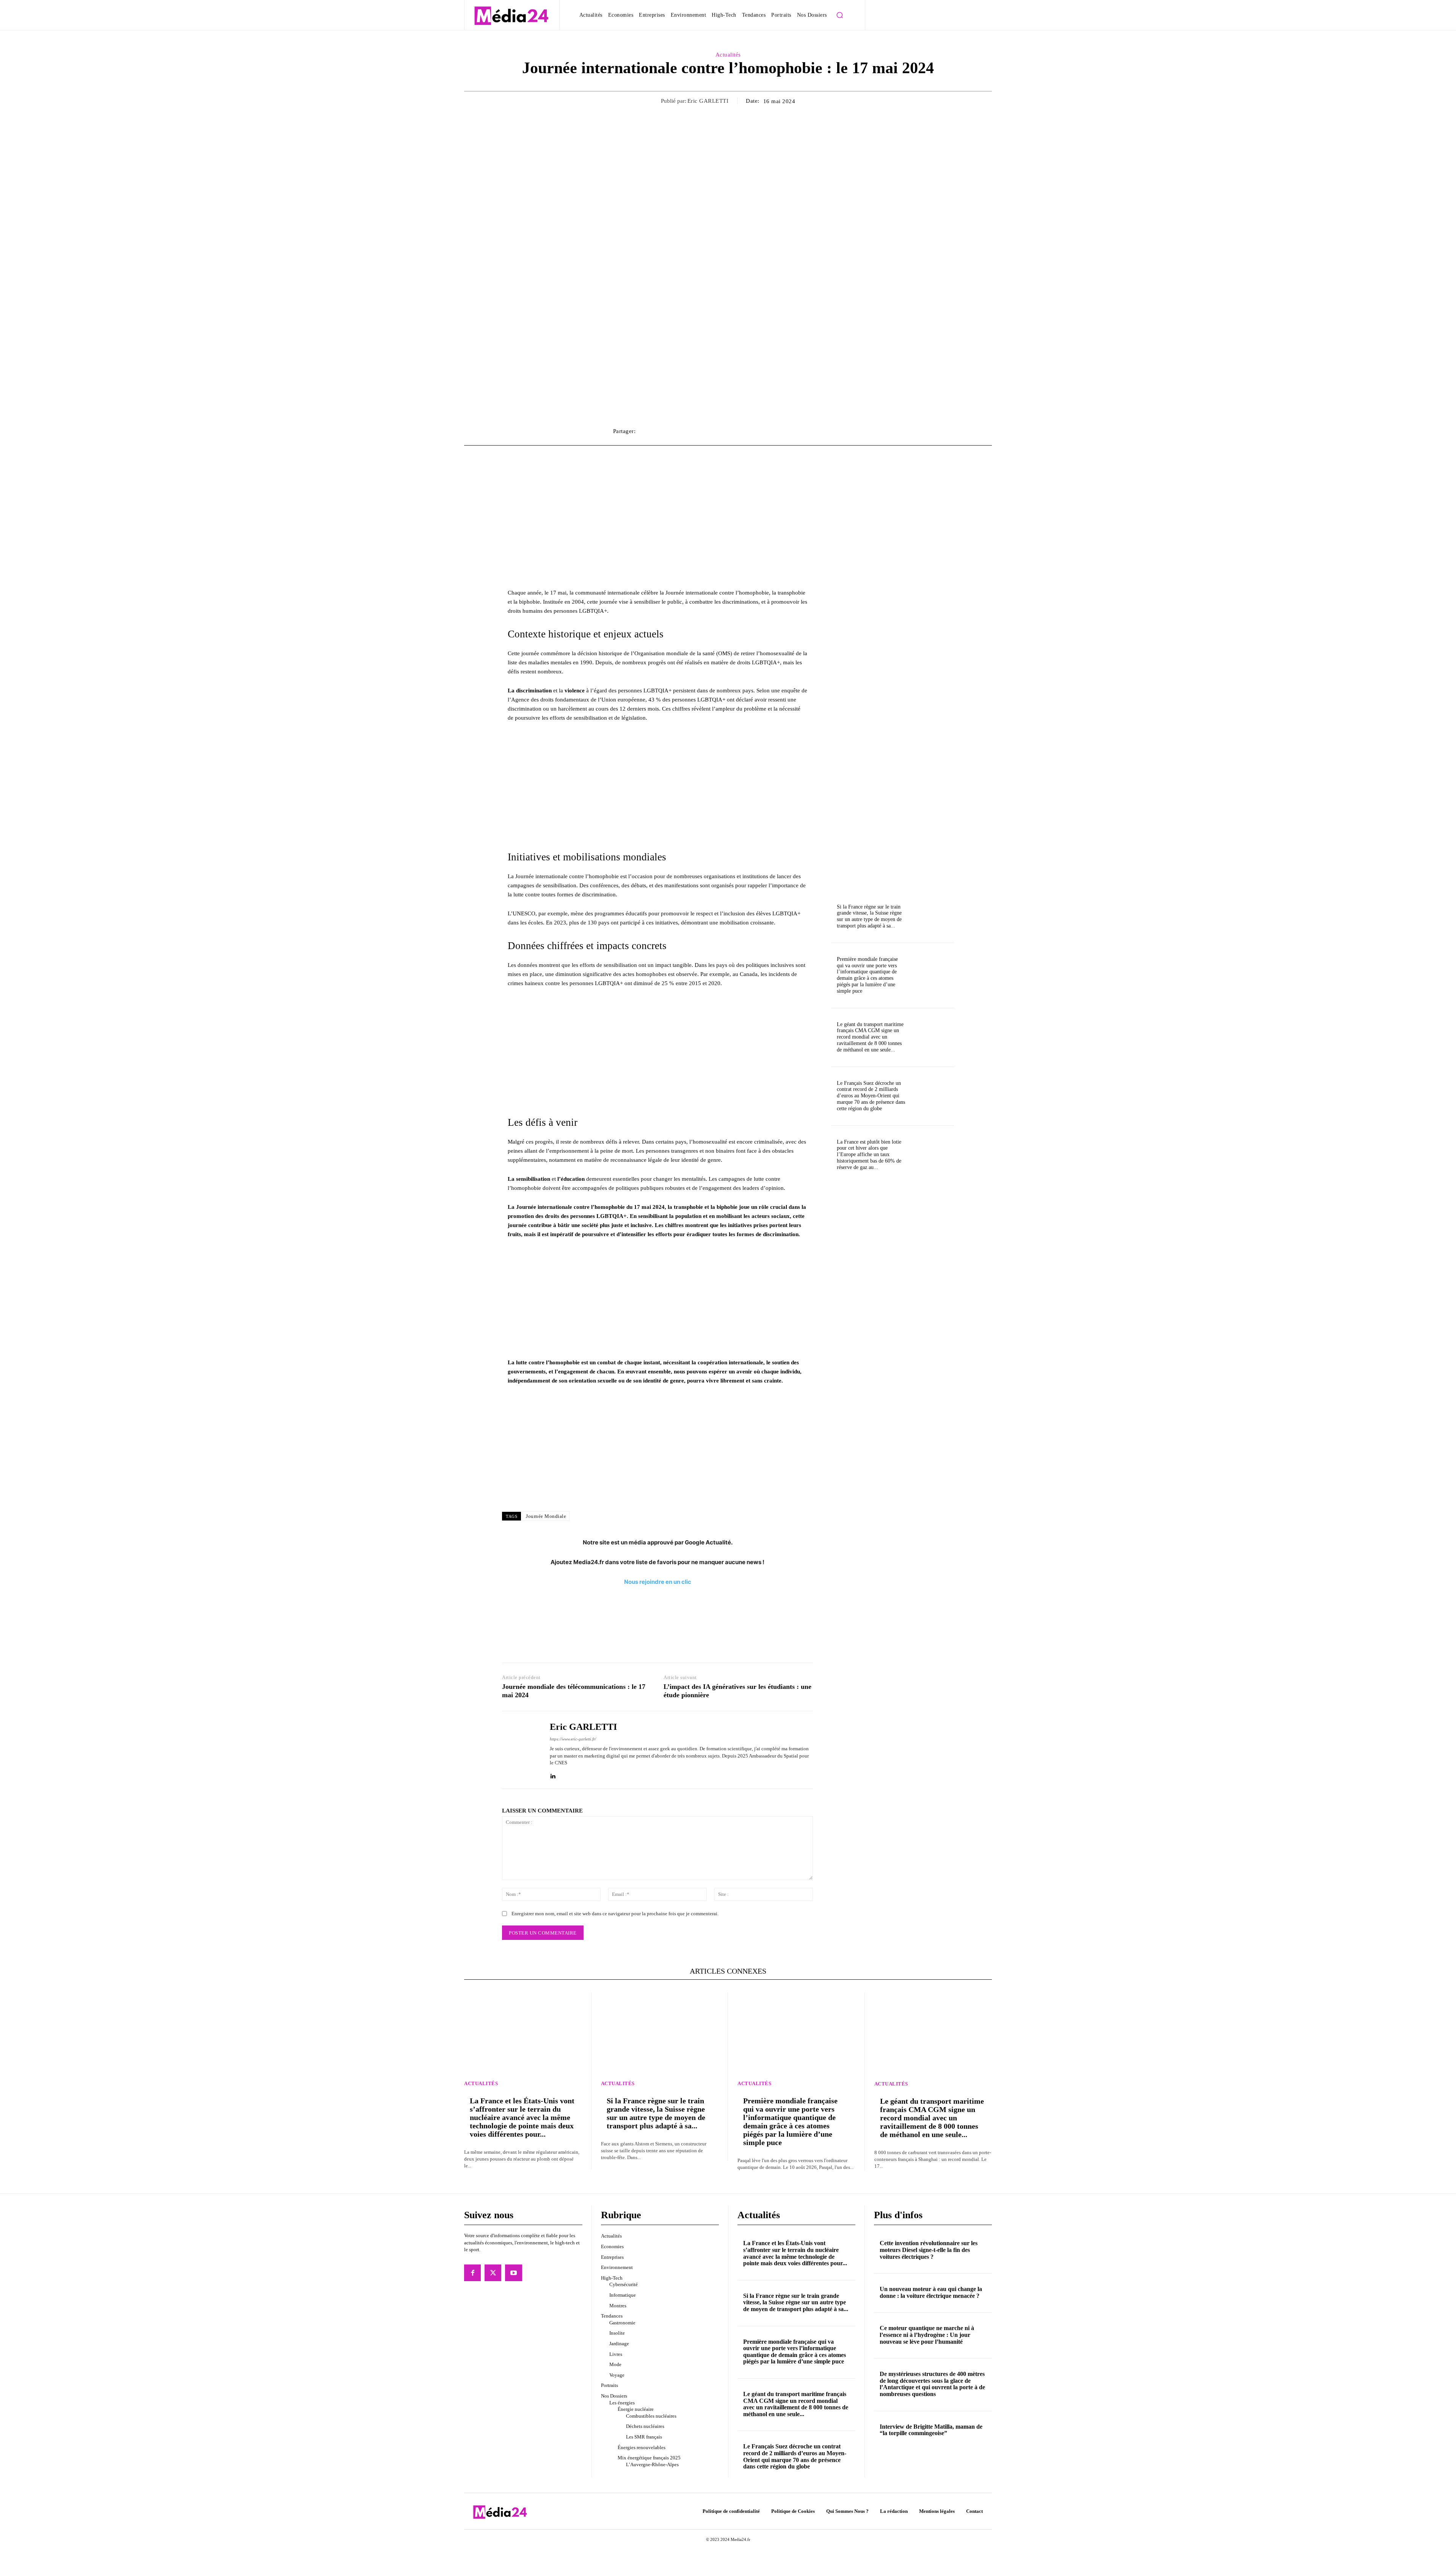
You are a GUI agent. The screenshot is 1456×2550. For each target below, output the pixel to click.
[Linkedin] (553, 1774)
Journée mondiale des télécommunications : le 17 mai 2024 (574, 1691)
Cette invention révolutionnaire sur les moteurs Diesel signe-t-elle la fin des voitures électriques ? (929, 2250)
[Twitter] (493, 2273)
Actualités (728, 55)
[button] (840, 15)
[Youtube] (513, 2273)
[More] (835, 431)
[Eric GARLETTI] (520, 1750)
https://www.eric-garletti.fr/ (573, 1739)
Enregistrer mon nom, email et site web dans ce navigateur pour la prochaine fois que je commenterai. (615, 1914)
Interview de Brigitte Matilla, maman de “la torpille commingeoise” (931, 2430)
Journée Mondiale (546, 1516)
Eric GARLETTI (708, 101)
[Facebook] (472, 2273)
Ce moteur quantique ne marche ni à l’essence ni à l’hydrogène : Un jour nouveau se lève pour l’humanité (927, 2335)
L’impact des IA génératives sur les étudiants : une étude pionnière (737, 1691)
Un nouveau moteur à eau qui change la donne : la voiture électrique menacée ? (931, 2292)
